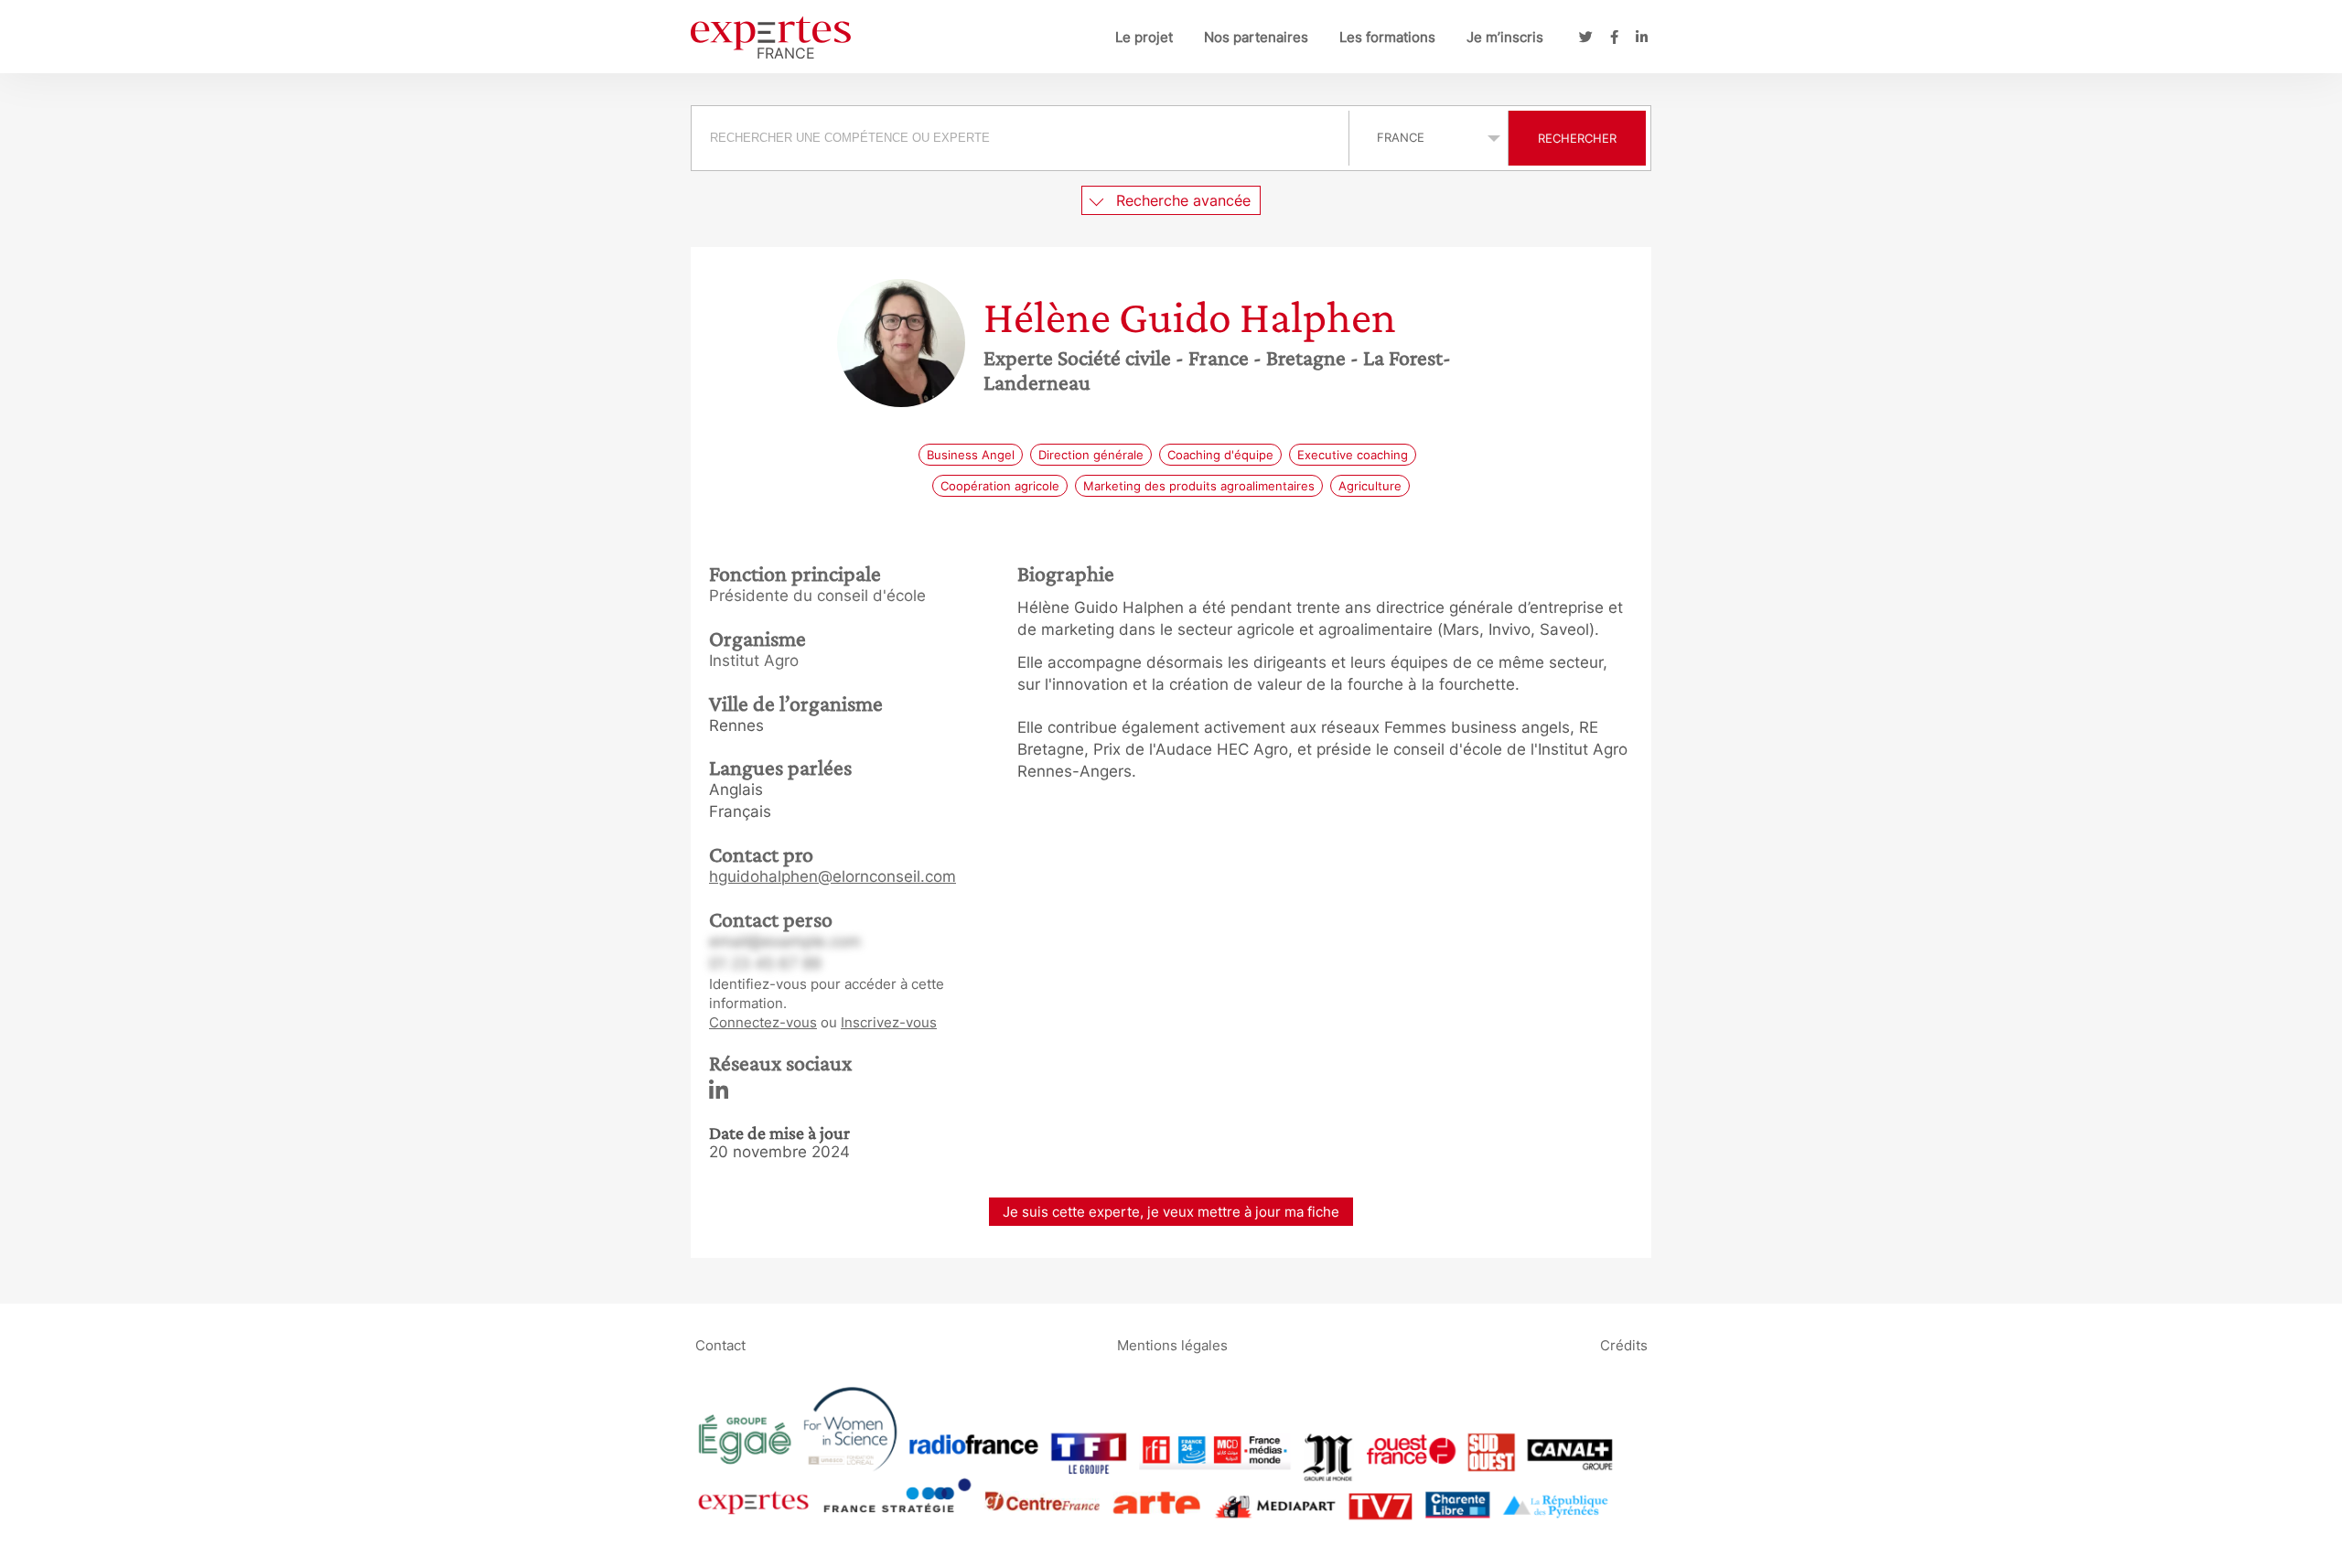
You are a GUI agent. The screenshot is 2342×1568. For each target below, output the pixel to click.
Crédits (1624, 1344)
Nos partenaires (1256, 37)
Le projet (1144, 37)
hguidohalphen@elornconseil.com (833, 876)
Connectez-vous (763, 1022)
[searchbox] (1020, 138)
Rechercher (1577, 138)
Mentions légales (1172, 1344)
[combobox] (1022, 138)
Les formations (1387, 37)
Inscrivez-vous (889, 1022)
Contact (720, 1344)
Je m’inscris (1505, 37)
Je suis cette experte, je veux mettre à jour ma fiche (1171, 1212)
